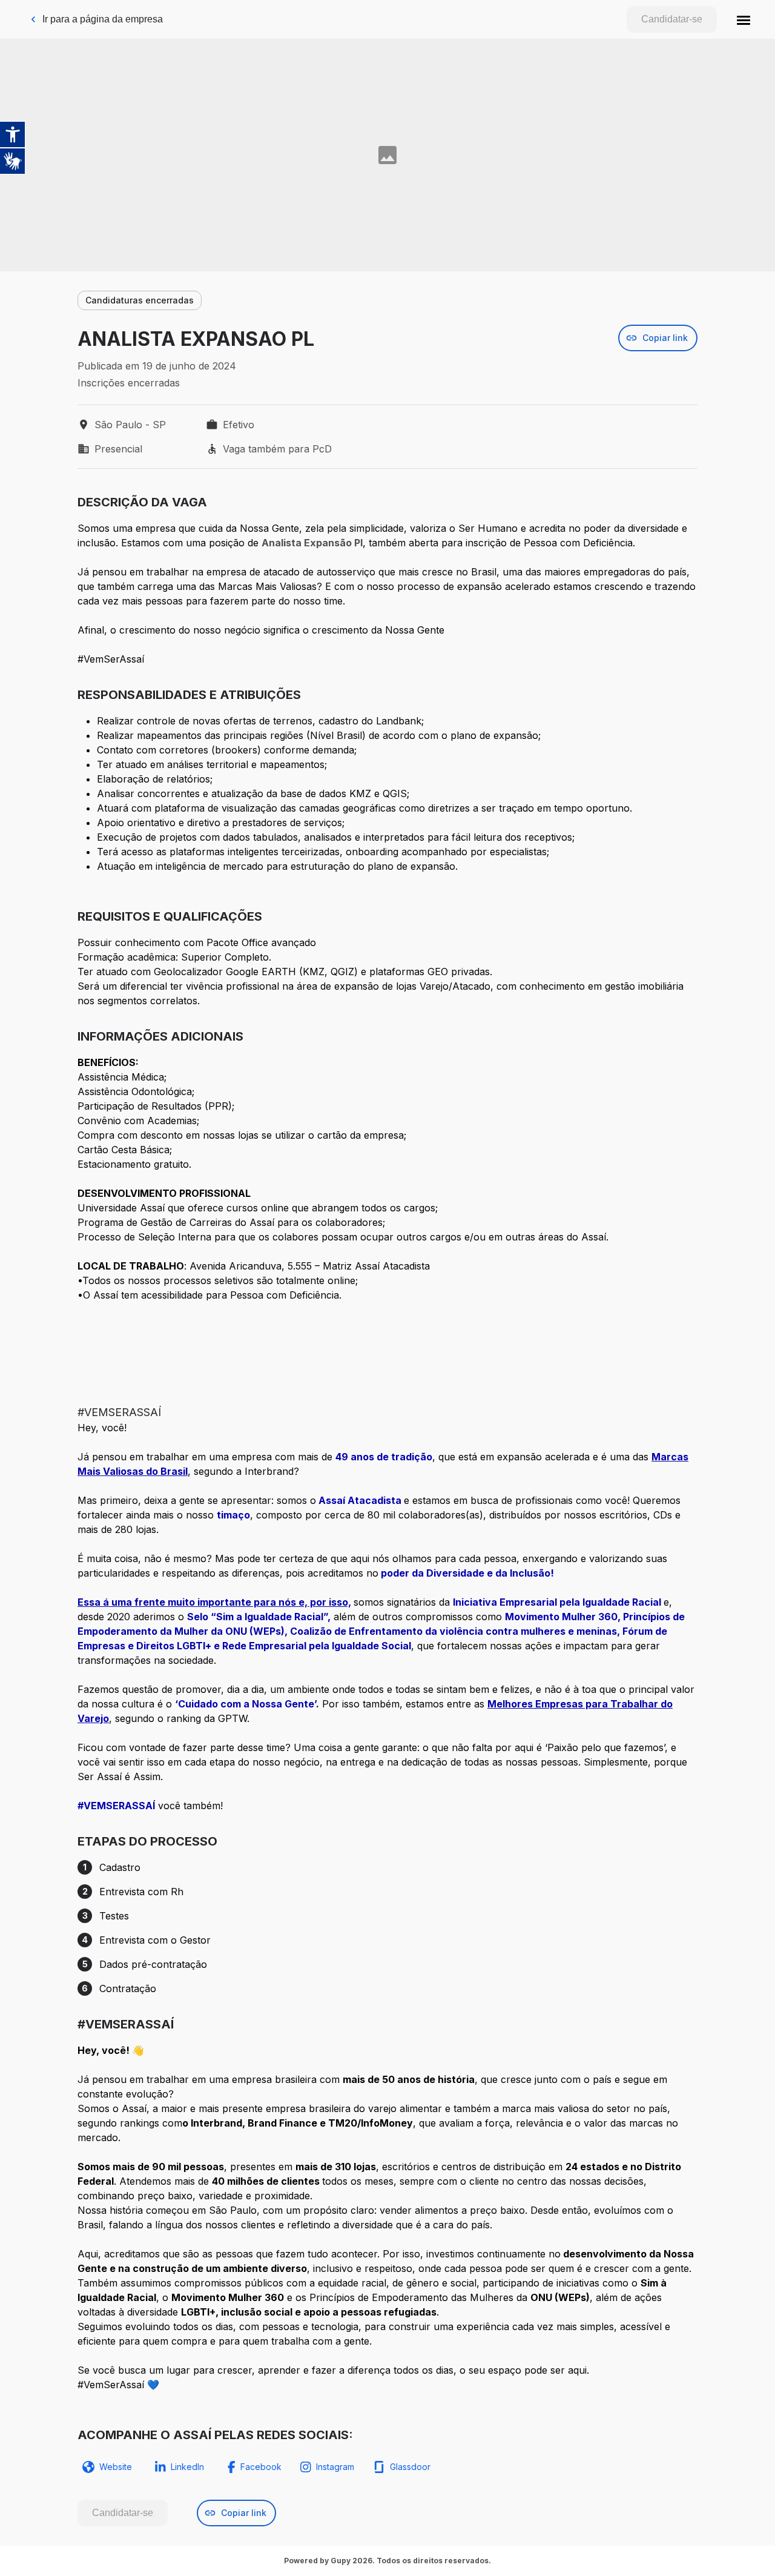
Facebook (261, 2467)
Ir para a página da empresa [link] (103, 19)
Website (116, 2467)
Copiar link (665, 338)
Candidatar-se (672, 19)
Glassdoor (410, 2467)
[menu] (744, 19)
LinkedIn (187, 2467)
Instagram (335, 2467)
